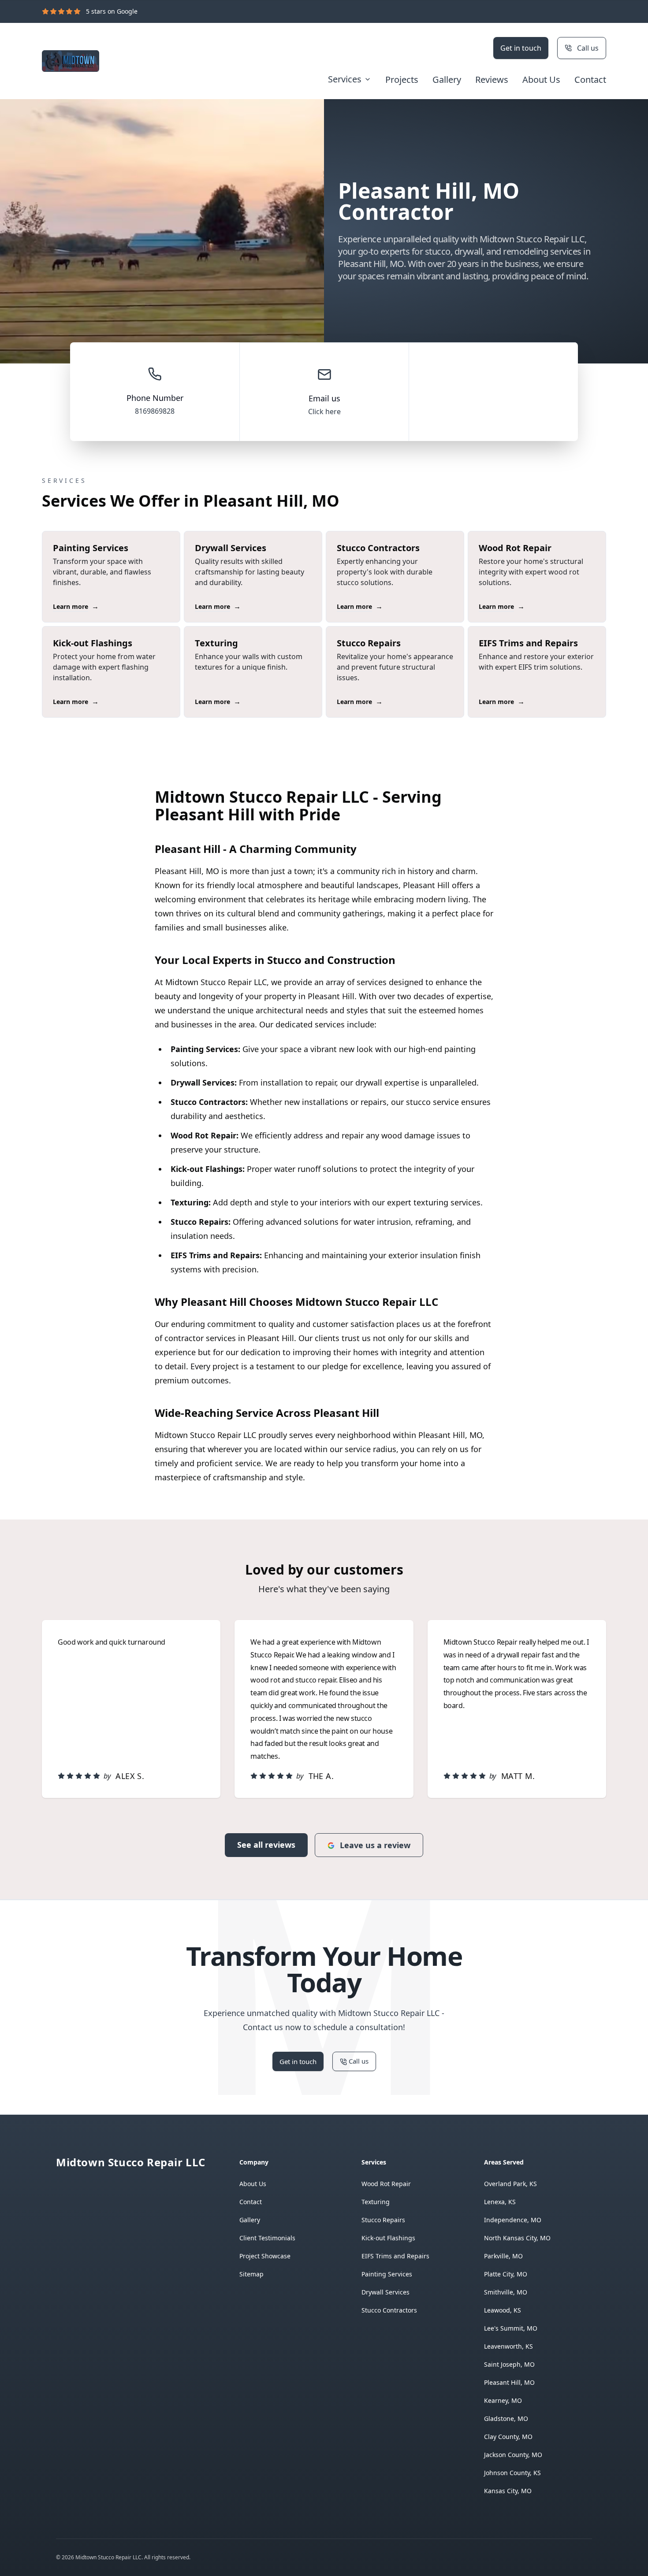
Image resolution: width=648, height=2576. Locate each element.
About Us (541, 80)
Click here (324, 411)
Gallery (447, 80)
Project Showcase (265, 2256)
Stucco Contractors (389, 2310)
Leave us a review (375, 1845)
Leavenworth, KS (508, 2346)
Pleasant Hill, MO (509, 2382)
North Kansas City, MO (517, 2238)
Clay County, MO (508, 2437)
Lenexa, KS (500, 2202)
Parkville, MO (503, 2256)
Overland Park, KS (510, 2184)
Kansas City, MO (508, 2491)
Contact (590, 80)
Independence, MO (513, 2220)
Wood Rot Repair (386, 2184)
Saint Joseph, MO (509, 2364)
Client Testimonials (267, 2238)
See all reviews (266, 1845)
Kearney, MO (503, 2400)
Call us (588, 48)
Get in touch (521, 48)
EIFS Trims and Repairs (395, 2256)
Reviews (492, 80)
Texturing (376, 2202)
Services (345, 79)
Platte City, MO (506, 2274)
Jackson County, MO (513, 2455)
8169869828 (155, 411)
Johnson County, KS (512, 2473)
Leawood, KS (503, 2310)
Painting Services (387, 2274)
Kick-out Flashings (388, 2238)
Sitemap (251, 2274)
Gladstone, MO (506, 2418)
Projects (402, 80)
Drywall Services (385, 2292)
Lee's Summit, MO (511, 2328)
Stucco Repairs (383, 2220)
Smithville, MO (506, 2292)
